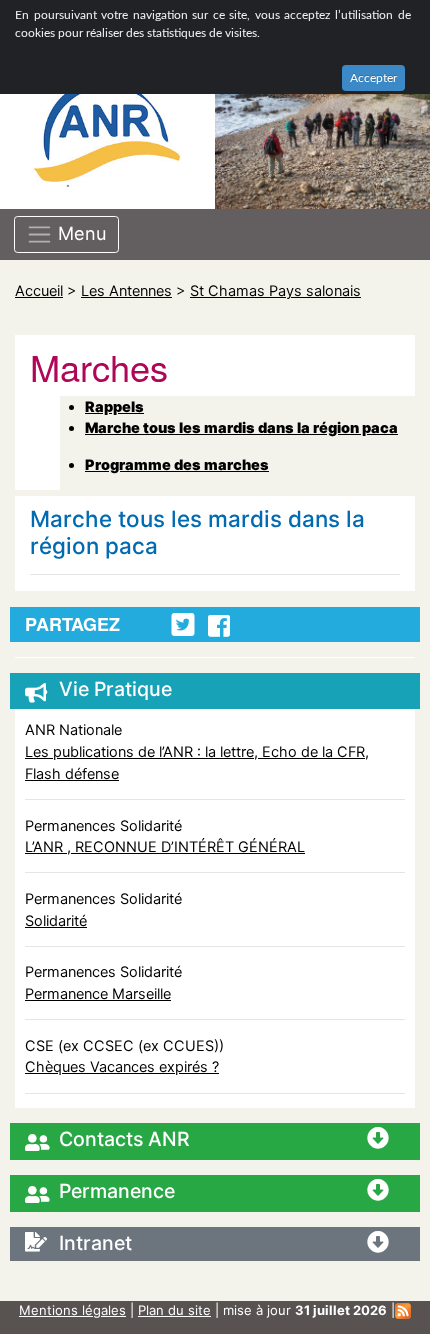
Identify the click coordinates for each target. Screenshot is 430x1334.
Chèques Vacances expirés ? (122, 1066)
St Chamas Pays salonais (275, 290)
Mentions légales (72, 1310)
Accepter (373, 78)
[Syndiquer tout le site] (403, 1310)
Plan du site (174, 1310)
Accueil (39, 290)
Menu (80, 233)
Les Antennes (126, 290)
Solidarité (56, 920)
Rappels (114, 406)
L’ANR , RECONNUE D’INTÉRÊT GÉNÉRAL (165, 846)
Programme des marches (177, 464)
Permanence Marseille (98, 993)
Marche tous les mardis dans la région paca (241, 427)
